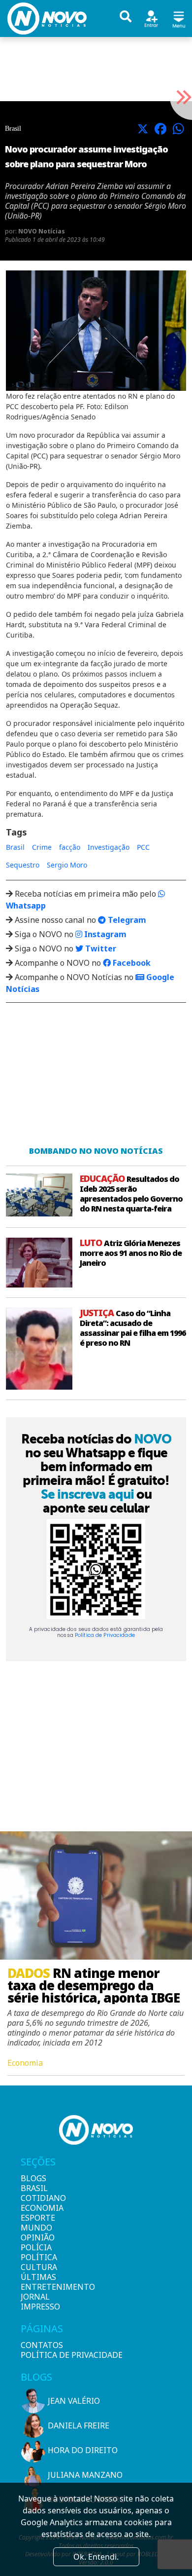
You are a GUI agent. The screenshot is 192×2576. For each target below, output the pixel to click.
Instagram (104, 934)
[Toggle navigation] (179, 18)
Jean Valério (74, 2401)
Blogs (33, 2178)
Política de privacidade (72, 2355)
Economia (37, 2208)
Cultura (37, 2267)
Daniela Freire (79, 2425)
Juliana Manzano (85, 2475)
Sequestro (23, 865)
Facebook (131, 963)
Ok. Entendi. (96, 2557)
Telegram (126, 920)
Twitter (100, 948)
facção (70, 847)
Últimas (37, 2277)
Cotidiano (37, 2198)
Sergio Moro (67, 865)
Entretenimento (37, 2287)
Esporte (37, 2218)
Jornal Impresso (37, 2302)
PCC (143, 847)
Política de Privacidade (105, 1635)
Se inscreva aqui (87, 1494)
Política (37, 2257)
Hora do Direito (83, 2450)
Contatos (42, 2345)
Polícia (36, 2247)
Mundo (36, 2228)
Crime (42, 847)
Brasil (15, 847)
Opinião (37, 2237)
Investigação (109, 847)
